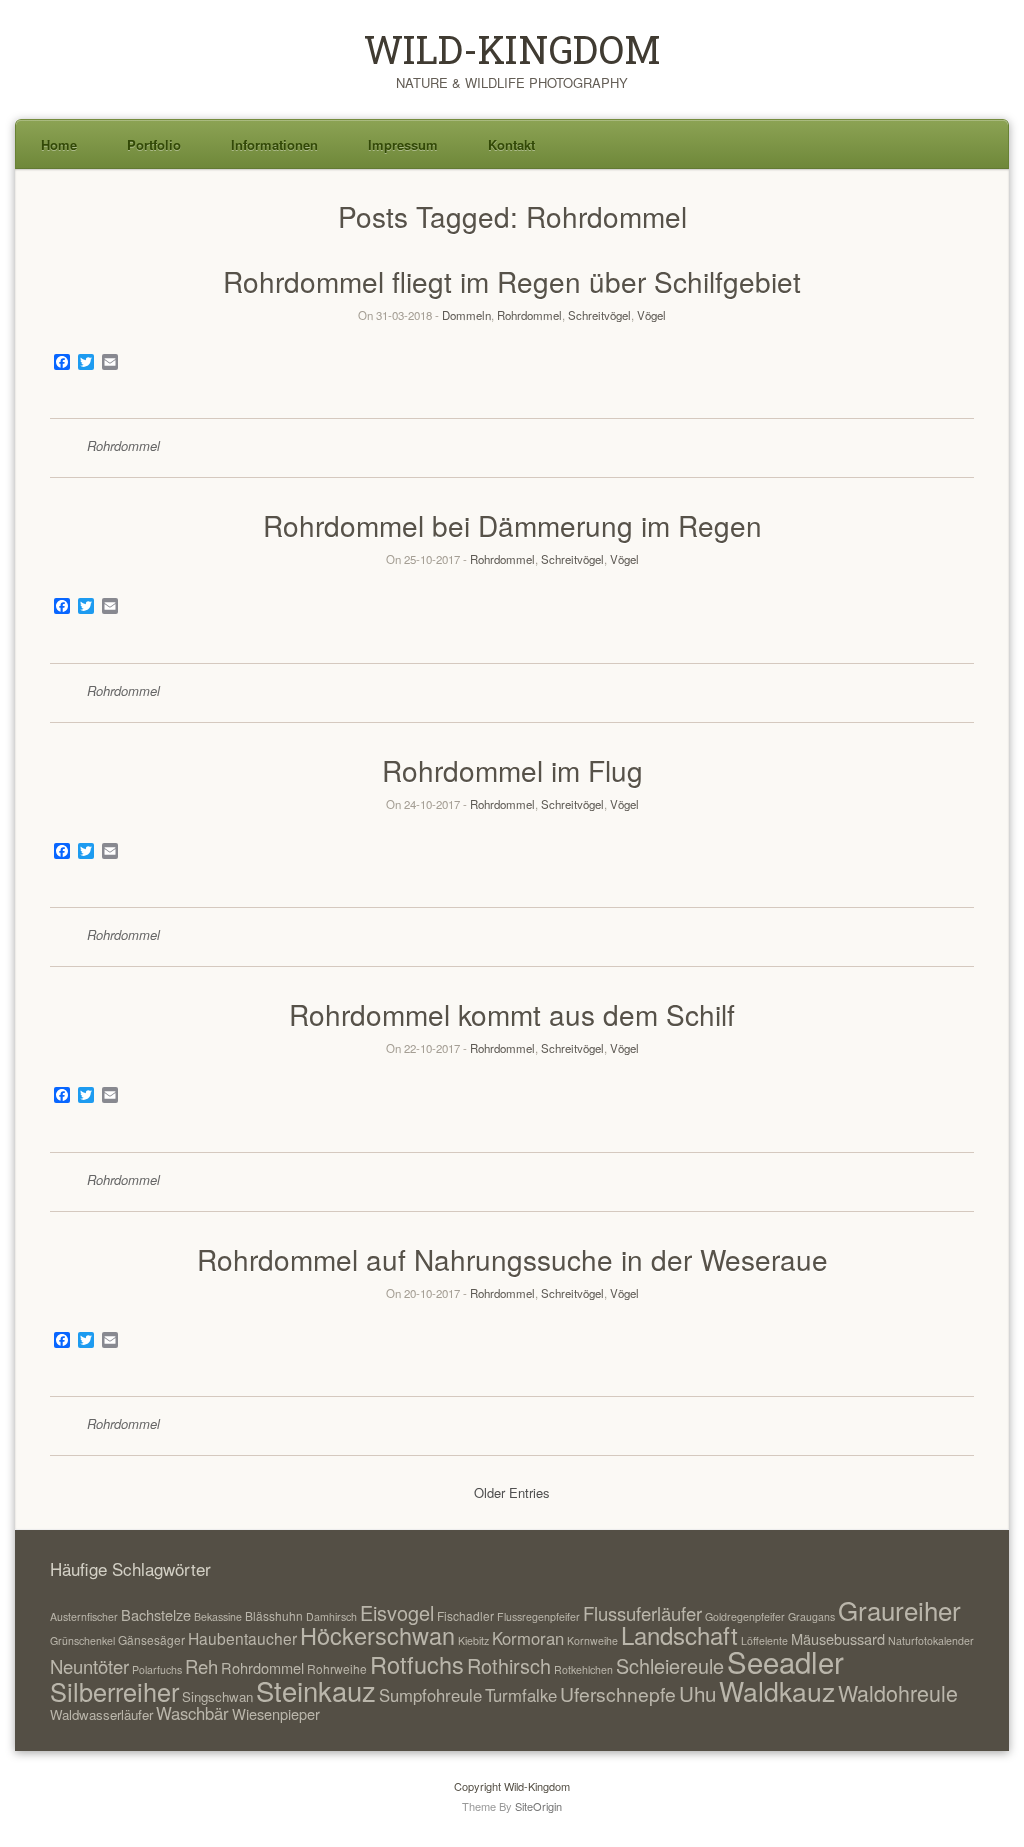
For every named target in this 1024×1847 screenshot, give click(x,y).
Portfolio (154, 144)
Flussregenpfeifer (538, 1616)
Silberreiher (114, 1691)
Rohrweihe (337, 1668)
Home (59, 144)
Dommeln (466, 315)
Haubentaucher (242, 1638)
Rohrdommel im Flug (512, 770)
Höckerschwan (377, 1635)
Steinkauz (316, 1690)
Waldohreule (898, 1692)
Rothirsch (509, 1665)
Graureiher (899, 1609)
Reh (201, 1666)
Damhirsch (331, 1616)
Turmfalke (521, 1695)
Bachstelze (156, 1614)
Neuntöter (89, 1666)
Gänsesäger (151, 1639)
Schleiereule (670, 1665)
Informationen (274, 144)
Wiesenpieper (276, 1713)
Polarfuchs (157, 1669)
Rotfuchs (417, 1664)
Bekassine (218, 1616)
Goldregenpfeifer (745, 1616)
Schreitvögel (599, 315)
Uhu (697, 1693)
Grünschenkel (82, 1640)
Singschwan (217, 1696)
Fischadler (465, 1615)
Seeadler (785, 1661)
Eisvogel (397, 1612)
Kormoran (528, 1638)
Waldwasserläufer (101, 1714)
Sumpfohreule (430, 1695)
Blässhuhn (274, 1615)
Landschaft (679, 1634)
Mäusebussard (838, 1638)
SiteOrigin (538, 1806)
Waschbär (192, 1713)
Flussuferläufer (642, 1613)
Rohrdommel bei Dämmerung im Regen (512, 525)
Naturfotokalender (931, 1640)
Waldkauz (777, 1690)
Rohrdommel (529, 315)
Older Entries (512, 1492)
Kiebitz (473, 1640)
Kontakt (511, 144)
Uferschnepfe (618, 1693)
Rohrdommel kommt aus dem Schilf (512, 1014)
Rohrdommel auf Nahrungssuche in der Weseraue (512, 1259)
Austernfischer (84, 1616)
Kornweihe (592, 1640)
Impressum (403, 144)
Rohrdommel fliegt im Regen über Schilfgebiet (512, 281)
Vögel (651, 315)
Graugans (811, 1616)
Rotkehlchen (583, 1669)
